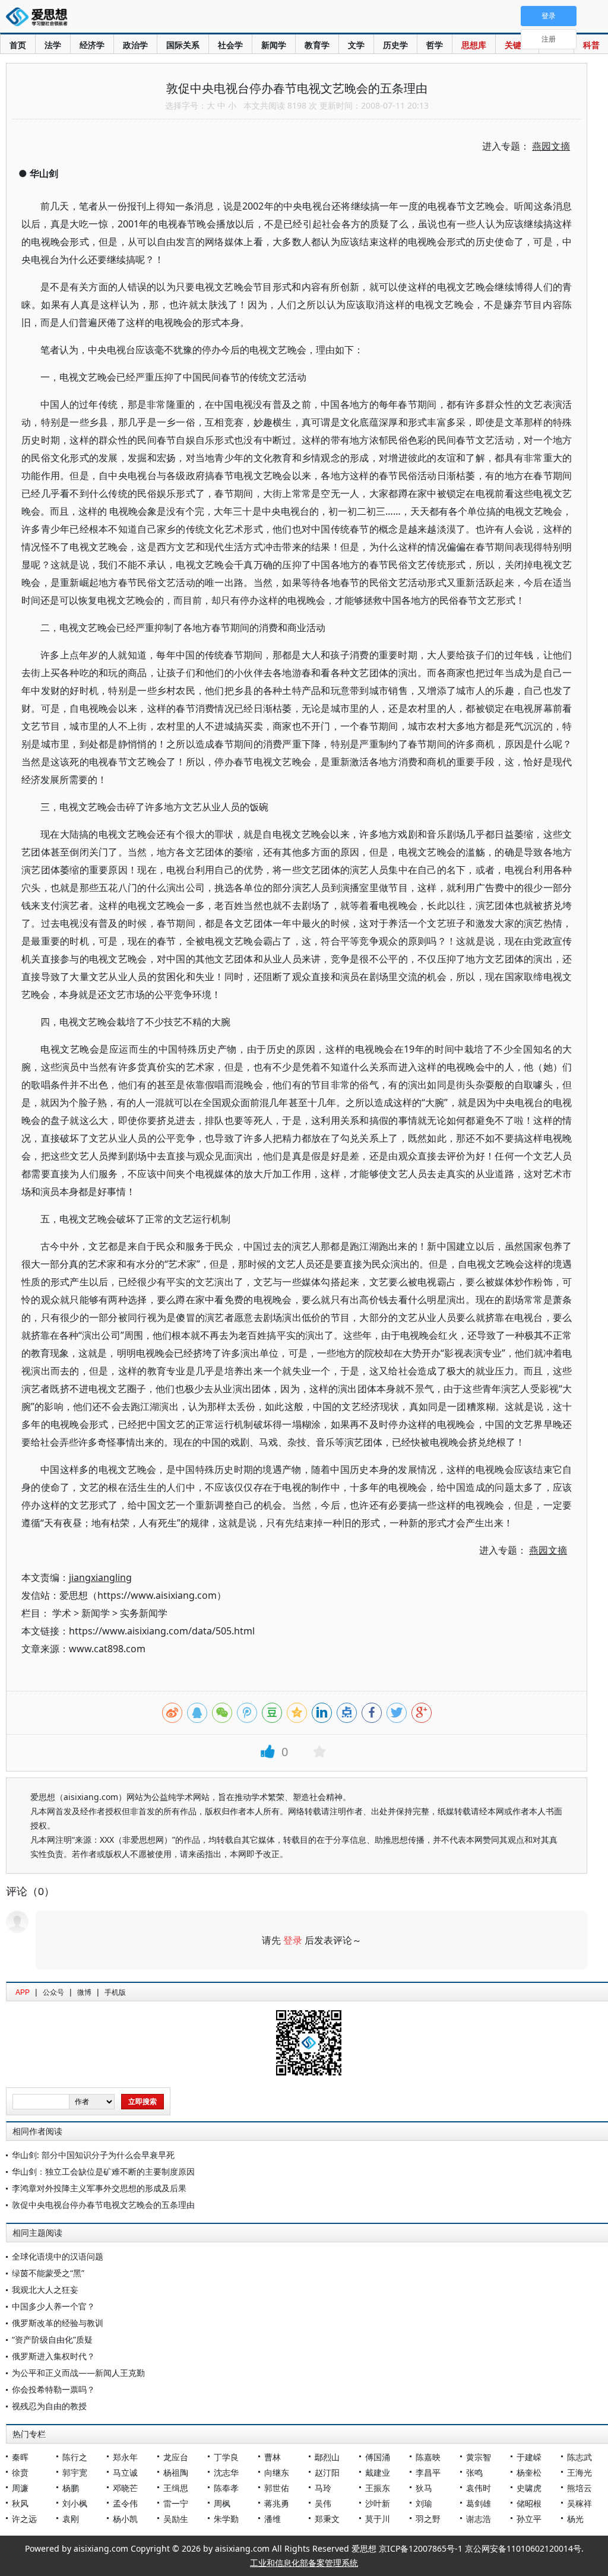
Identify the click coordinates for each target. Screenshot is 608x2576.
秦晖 (20, 2457)
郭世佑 (277, 2488)
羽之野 (428, 2519)
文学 (356, 45)
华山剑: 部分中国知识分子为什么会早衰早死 (93, 2155)
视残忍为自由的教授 (49, 2406)
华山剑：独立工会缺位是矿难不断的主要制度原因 (103, 2171)
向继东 (277, 2472)
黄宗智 (479, 2457)
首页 (18, 45)
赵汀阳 (327, 2472)
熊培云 (579, 2488)
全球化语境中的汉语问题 (58, 2256)
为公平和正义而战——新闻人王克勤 (78, 2373)
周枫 (222, 2503)
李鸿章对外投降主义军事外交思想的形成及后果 (99, 2188)
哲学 (435, 45)
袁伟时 (479, 2488)
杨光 (575, 2519)
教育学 (317, 45)
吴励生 (176, 2519)
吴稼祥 (579, 2503)
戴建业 (378, 2472)
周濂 (20, 2488)
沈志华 (226, 2472)
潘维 (273, 2519)
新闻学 (274, 45)
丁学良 (226, 2457)
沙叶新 (378, 2503)
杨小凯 (125, 2519)
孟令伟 (125, 2503)
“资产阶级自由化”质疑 (52, 2339)
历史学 (395, 45)
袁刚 (71, 2519)
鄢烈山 (327, 2457)
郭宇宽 (75, 2472)
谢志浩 (479, 2519)
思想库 (474, 45)
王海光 (579, 2472)
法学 (53, 45)
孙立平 (529, 2519)
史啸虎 (529, 2488)
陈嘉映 (428, 2457)
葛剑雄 (479, 2503)
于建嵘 (529, 2457)
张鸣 (474, 2472)
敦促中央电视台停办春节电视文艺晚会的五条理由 (103, 2205)
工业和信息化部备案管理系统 (304, 2563)
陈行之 (75, 2457)
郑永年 (125, 2457)
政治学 (135, 45)
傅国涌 (378, 2457)
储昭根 (529, 2503)
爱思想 (40, 18)
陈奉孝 (226, 2488)
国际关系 (183, 45)
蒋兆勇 (277, 2503)
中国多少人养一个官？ (53, 2306)
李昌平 (428, 2472)
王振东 (378, 2488)
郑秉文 (327, 2519)
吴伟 (323, 2503)
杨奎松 (529, 2472)
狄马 (424, 2488)
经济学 (92, 45)
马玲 (323, 2488)
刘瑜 (424, 2503)
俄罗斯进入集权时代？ (53, 2356)
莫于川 (378, 2519)
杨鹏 (71, 2488)
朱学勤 (226, 2519)
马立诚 (125, 2472)
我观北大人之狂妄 (45, 2290)
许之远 (24, 2519)
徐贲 (20, 2472)
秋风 (20, 2503)
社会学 (230, 45)
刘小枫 (75, 2503)
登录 (293, 1940)
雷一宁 (176, 2503)
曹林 (273, 2457)
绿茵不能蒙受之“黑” (48, 2273)
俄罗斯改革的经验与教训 (58, 2323)
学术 (62, 1613)
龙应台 (176, 2457)
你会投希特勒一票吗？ (53, 2389)
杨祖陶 (176, 2472)
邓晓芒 (125, 2488)
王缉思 (176, 2488)
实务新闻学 (144, 1613)
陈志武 (579, 2457)
